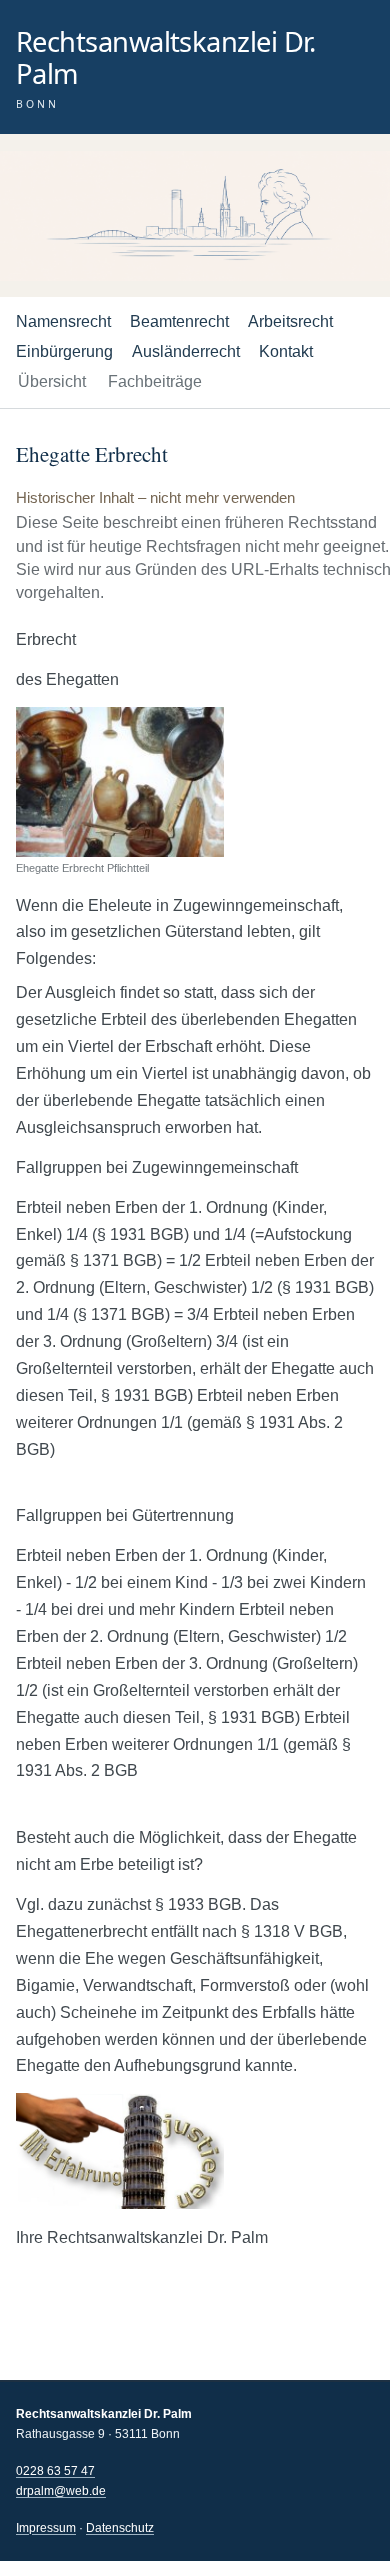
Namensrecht (63, 321)
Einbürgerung (64, 351)
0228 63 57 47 (55, 2471)
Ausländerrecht (186, 351)
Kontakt (286, 351)
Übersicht (52, 381)
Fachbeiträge (155, 381)
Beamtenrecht (179, 321)
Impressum (46, 2528)
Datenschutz (120, 2528)
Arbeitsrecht (290, 321)
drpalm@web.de (61, 2491)
